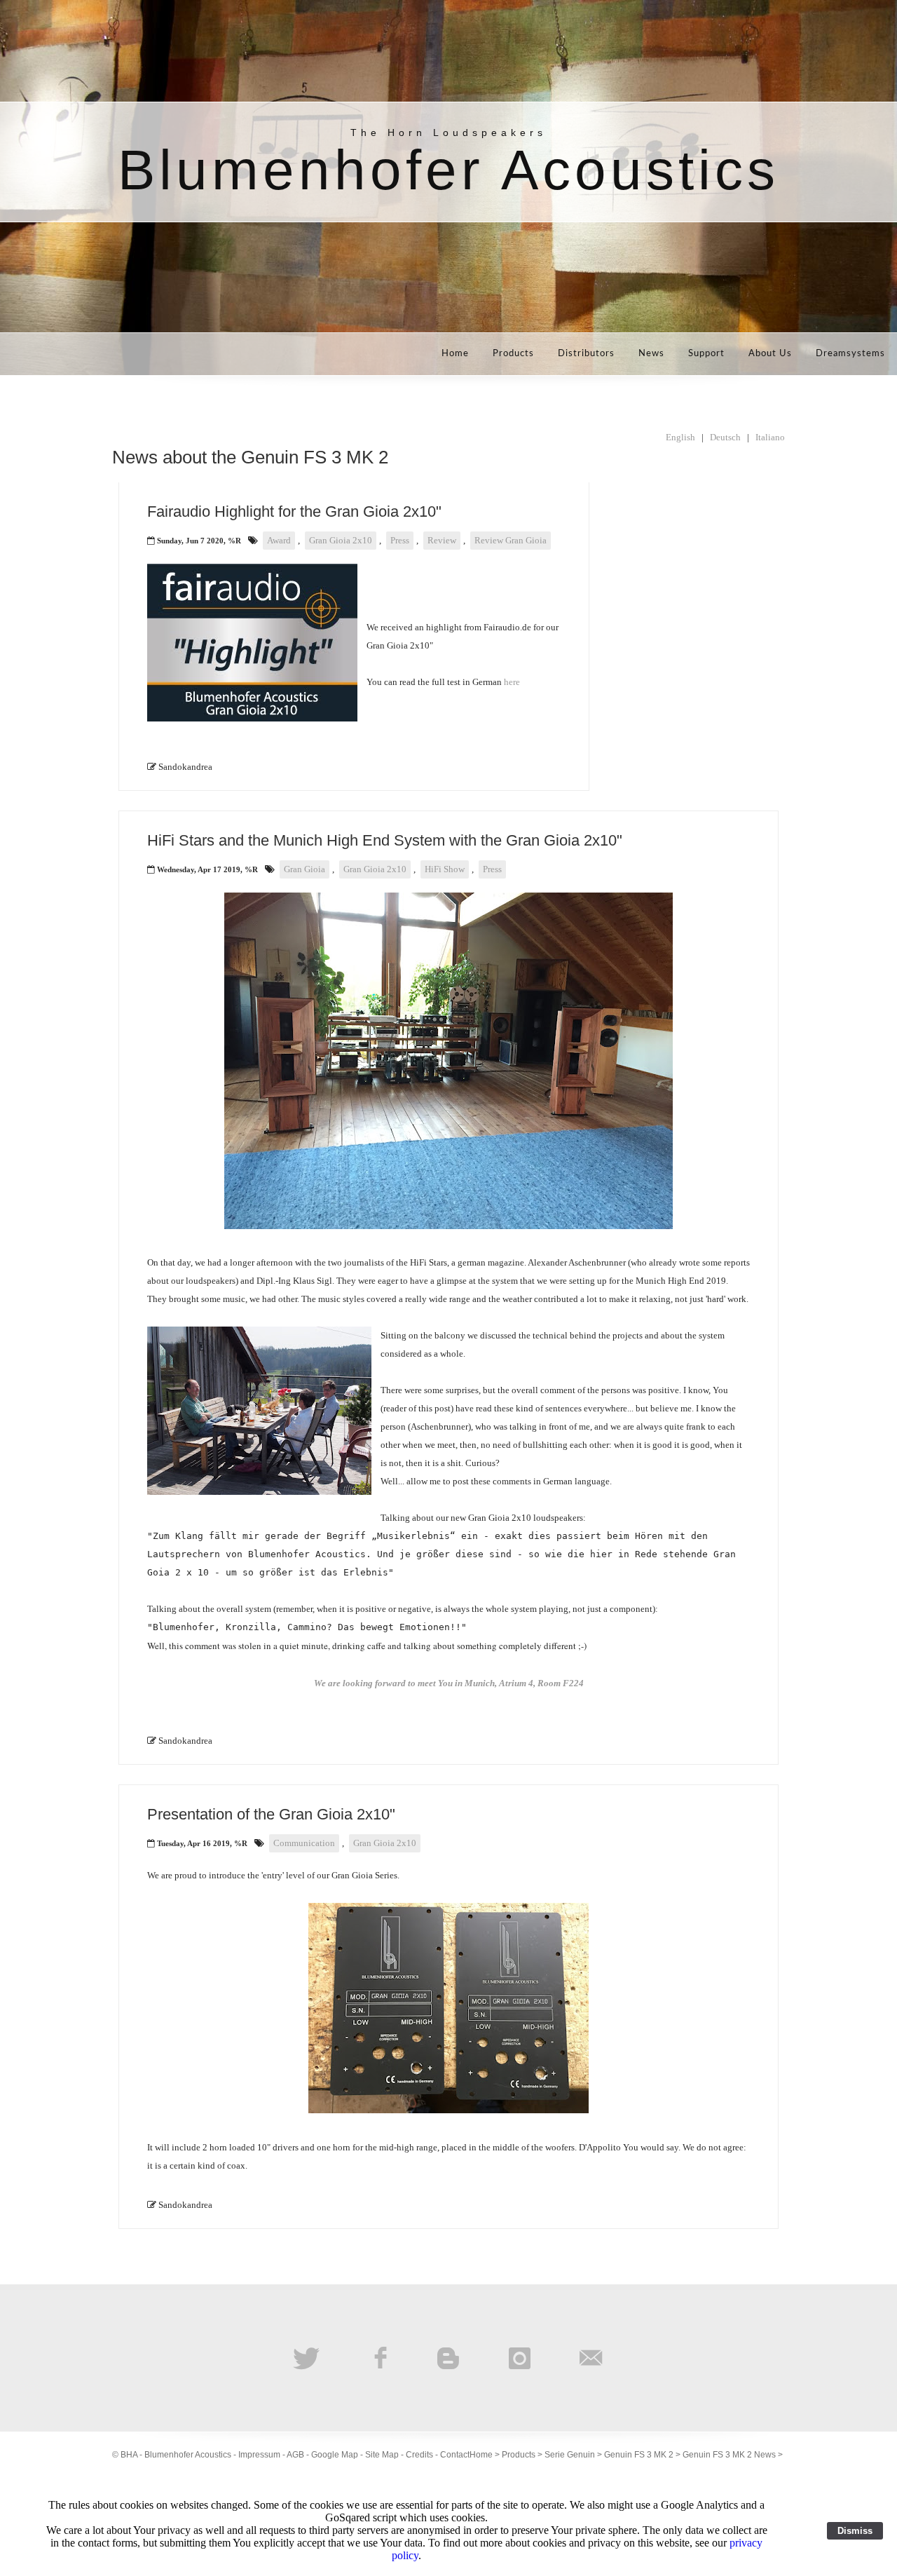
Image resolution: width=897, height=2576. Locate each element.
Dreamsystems (850, 354)
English (680, 437)
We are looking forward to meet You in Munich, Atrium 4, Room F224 (449, 1683)
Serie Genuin (570, 2455)
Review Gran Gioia (511, 540)
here (512, 682)
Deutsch (725, 437)
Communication (304, 1843)
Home (455, 354)
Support (706, 354)
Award (279, 540)
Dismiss (855, 2531)
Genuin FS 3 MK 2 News (729, 2455)
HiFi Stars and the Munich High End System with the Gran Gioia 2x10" (385, 840)
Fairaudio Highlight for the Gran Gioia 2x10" (294, 511)
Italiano (770, 437)
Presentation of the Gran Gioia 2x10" (271, 1814)
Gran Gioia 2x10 (341, 540)
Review (442, 540)
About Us (770, 354)
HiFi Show (445, 869)
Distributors (586, 354)
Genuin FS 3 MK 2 (639, 2455)
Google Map (335, 2455)
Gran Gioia (304, 869)
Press (400, 540)
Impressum (259, 2455)
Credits (419, 2455)
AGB (295, 2455)
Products (513, 354)
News (651, 354)
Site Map (382, 2455)
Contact (455, 2455)
